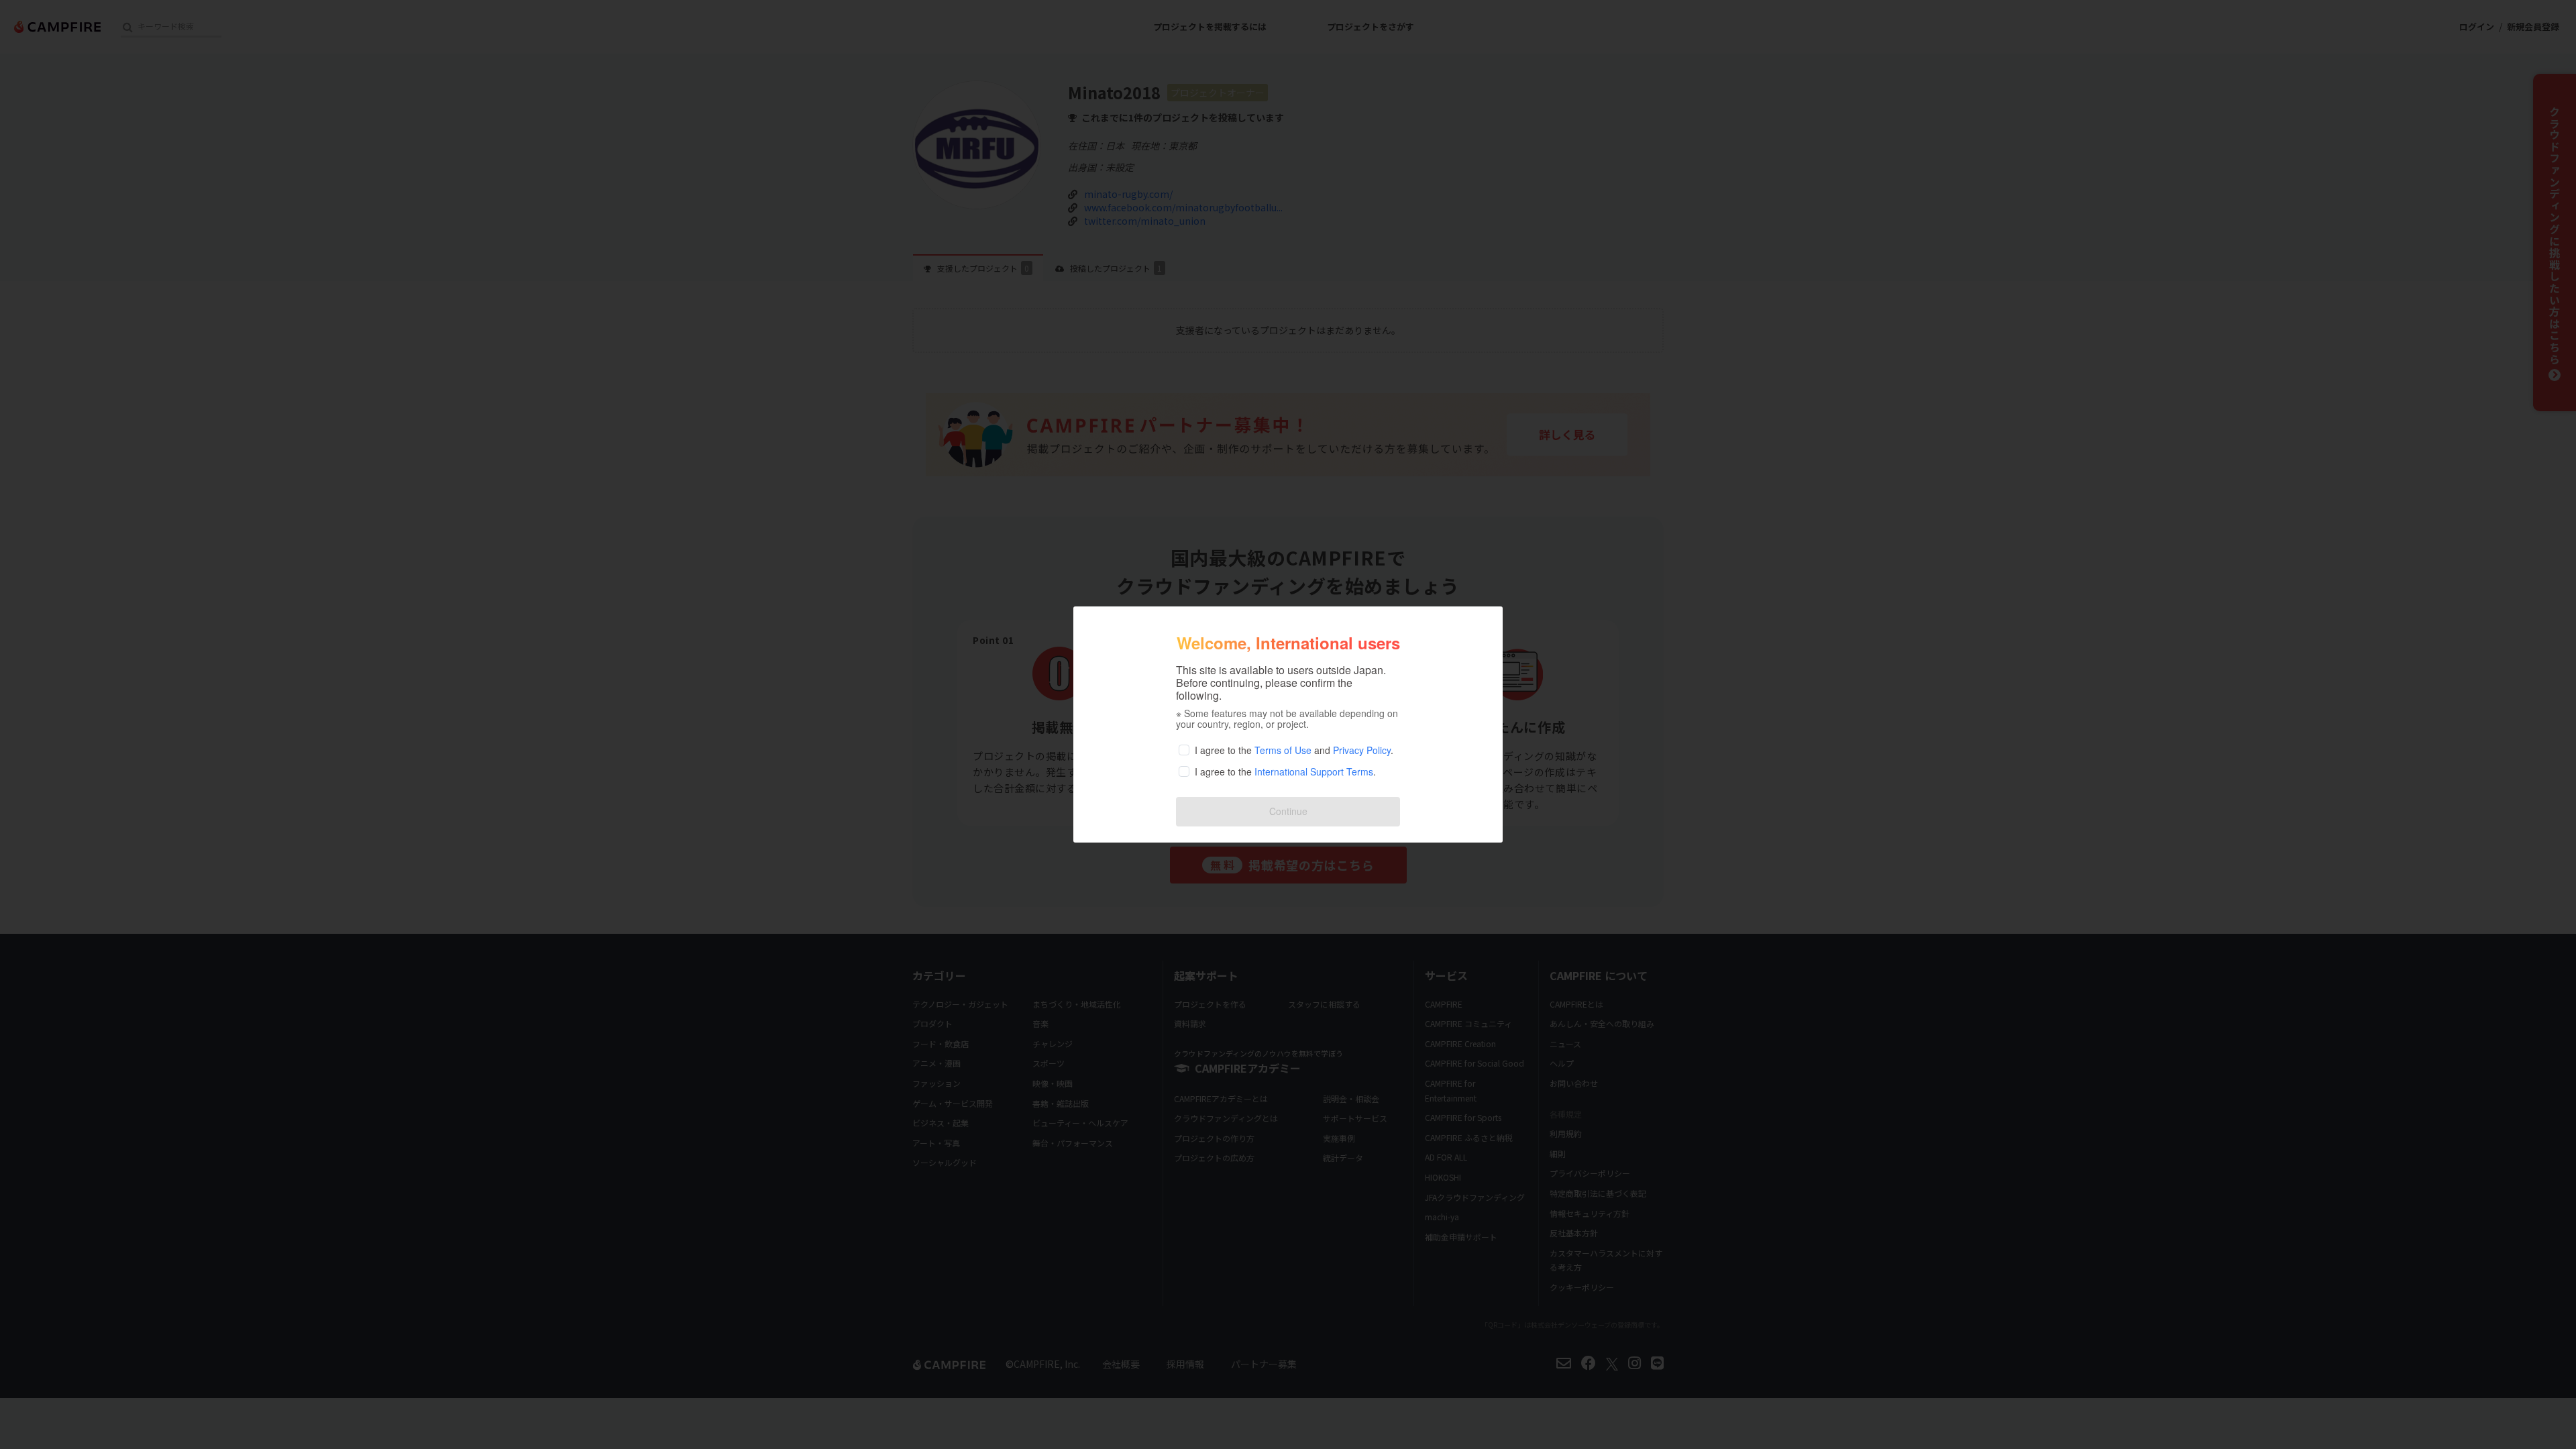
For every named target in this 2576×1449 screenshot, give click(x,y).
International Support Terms (1314, 771)
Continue (1288, 811)
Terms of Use (1283, 750)
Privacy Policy (1362, 750)
